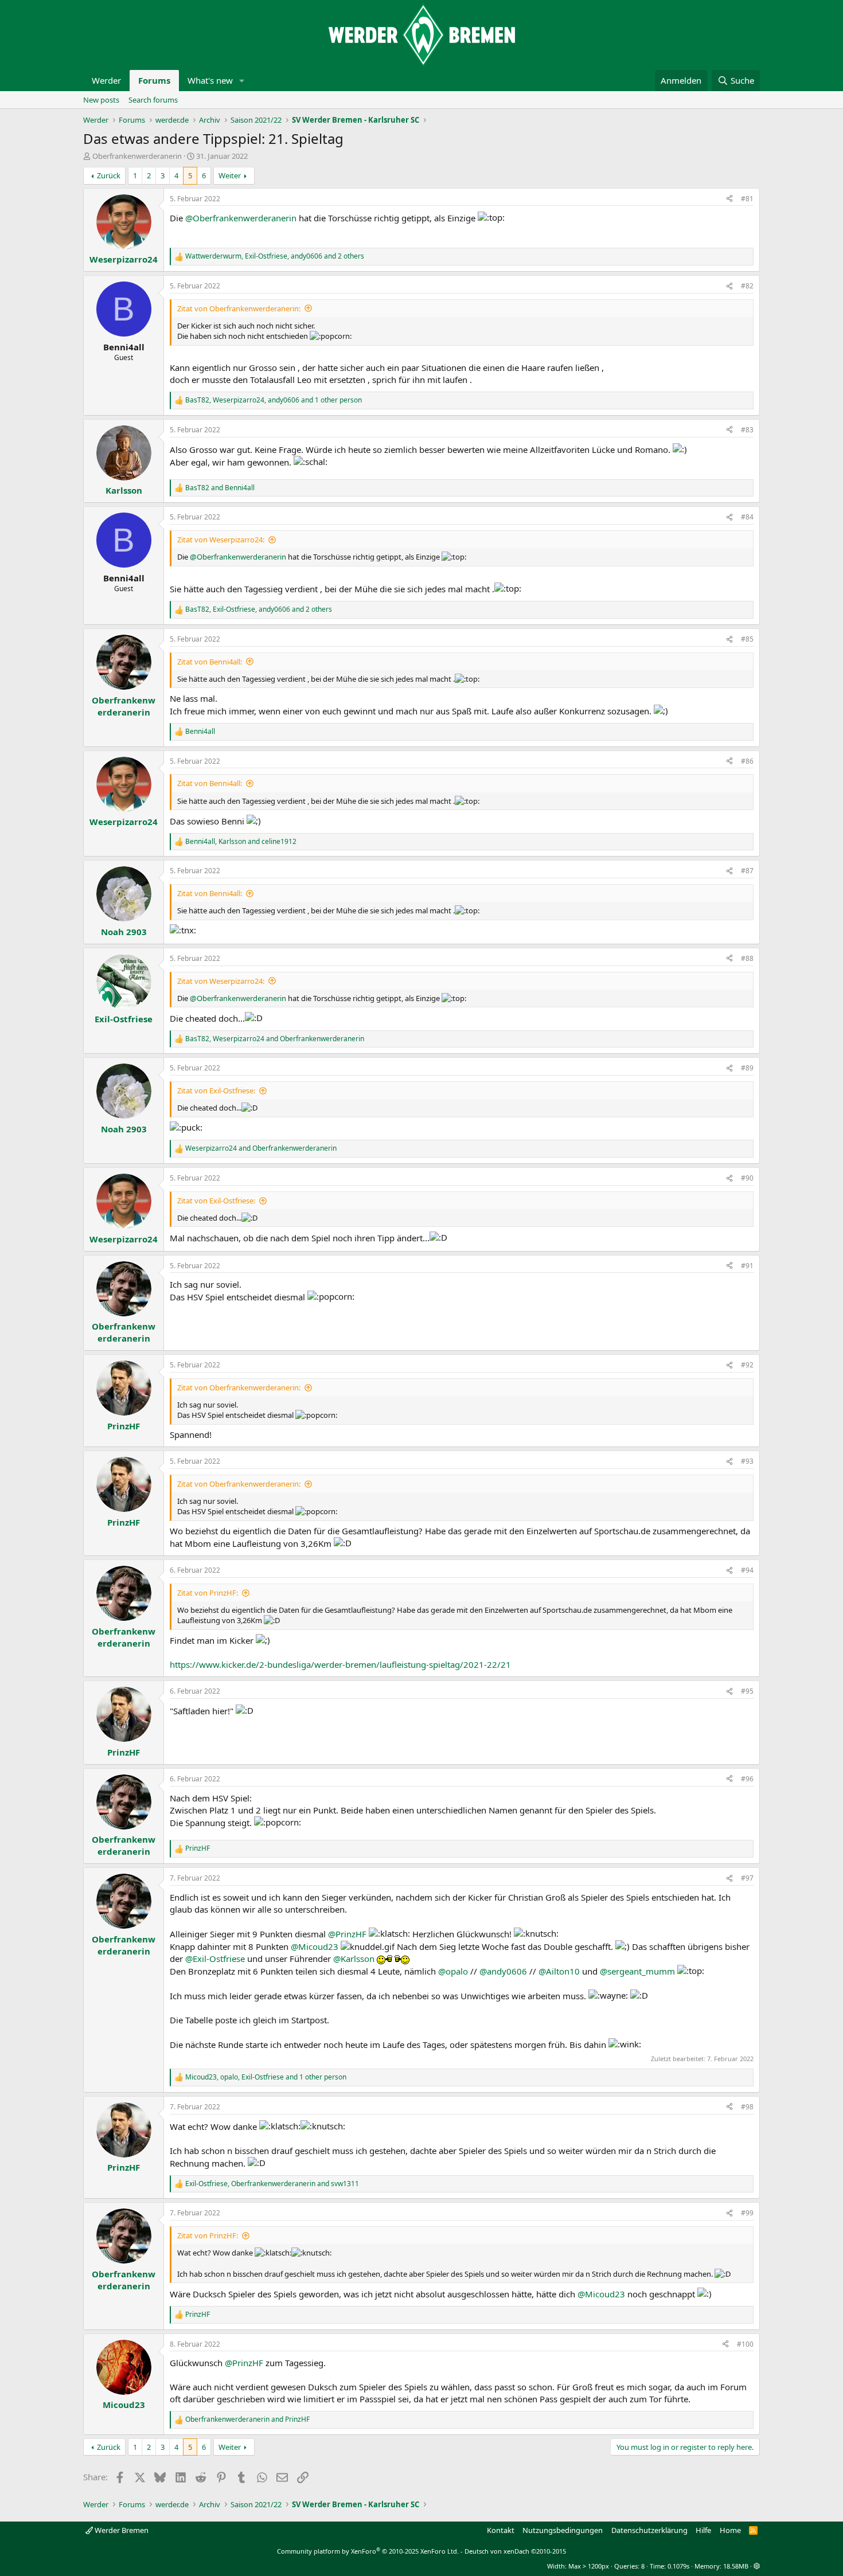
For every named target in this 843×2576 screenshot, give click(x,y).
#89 (747, 1068)
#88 (747, 958)
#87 (747, 871)
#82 (747, 286)
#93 (747, 1461)
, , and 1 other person (274, 400)
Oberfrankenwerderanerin (137, 156)
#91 (747, 1266)
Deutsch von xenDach (515, 2551)
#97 (747, 1878)
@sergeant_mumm (637, 1971)
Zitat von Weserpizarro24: (221, 540)
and (220, 488)
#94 (747, 1570)
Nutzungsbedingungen (563, 2530)
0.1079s (678, 2566)
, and (241, 842)
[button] (242, 81)
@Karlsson (354, 1959)
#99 (747, 2213)
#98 (747, 2107)
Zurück (109, 175)
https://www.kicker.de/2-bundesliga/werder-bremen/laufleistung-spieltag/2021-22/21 (340, 1664)
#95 (747, 1691)
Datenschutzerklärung (649, 2530)
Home (730, 2530)
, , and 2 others (275, 256)
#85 (747, 639)
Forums (154, 80)
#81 (747, 199)
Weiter (230, 175)
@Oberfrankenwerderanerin (241, 218)
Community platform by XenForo (368, 2551)
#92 (747, 1365)
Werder (106, 80)
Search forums (153, 100)
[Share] (729, 199)
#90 (747, 1178)
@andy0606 (503, 1971)
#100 (745, 2344)
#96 (747, 1779)
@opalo (453, 1971)
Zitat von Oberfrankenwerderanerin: (239, 308)
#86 (747, 761)
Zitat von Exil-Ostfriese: (216, 1090)
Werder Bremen (121, 2530)
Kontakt (501, 2530)
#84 (747, 517)
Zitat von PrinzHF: (208, 1593)
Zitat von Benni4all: (210, 662)
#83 (747, 430)
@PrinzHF (347, 1934)
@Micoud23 (315, 1946)
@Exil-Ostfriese (215, 1959)
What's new (210, 80)
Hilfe (703, 2530)
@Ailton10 (559, 1971)
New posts (101, 100)
